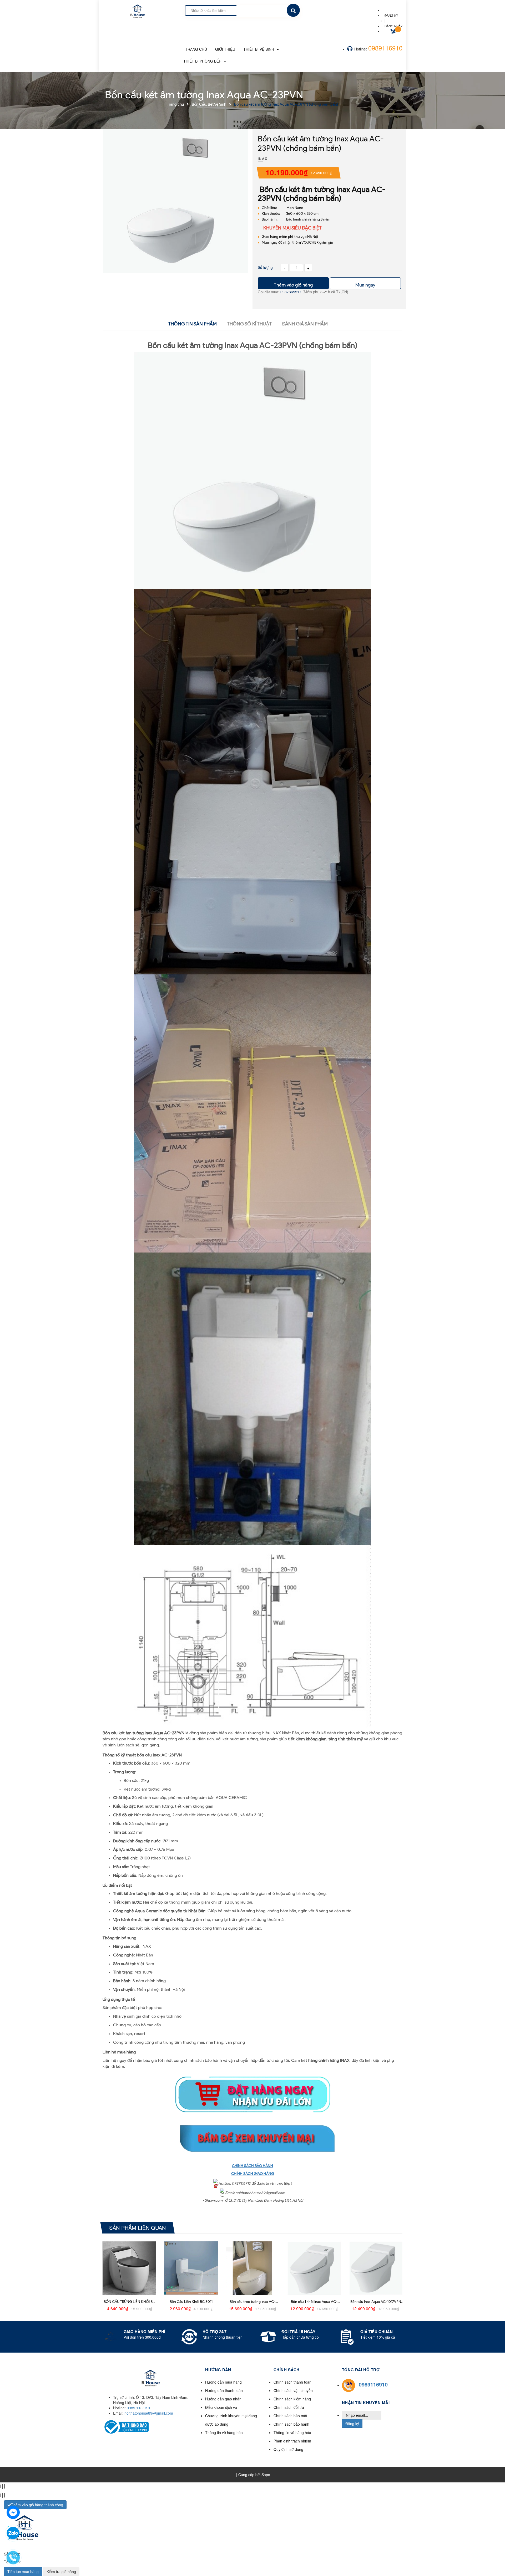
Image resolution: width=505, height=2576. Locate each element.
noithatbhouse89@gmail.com (149, 2413)
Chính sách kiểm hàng (292, 2399)
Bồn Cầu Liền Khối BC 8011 (191, 2302)
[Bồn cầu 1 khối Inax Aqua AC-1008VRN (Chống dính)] (314, 2268)
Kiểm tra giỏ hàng (61, 2572)
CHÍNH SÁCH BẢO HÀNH (252, 2166)
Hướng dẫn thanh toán (224, 2390)
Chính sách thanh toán (292, 2382)
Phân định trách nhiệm (292, 2441)
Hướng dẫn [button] (218, 2370)
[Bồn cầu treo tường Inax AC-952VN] (252, 2268)
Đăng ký (352, 2424)
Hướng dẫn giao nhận (223, 2399)
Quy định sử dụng (288, 2449)
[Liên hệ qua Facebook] (13, 2512)
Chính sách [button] (287, 2370)
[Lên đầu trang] (422, 2563)
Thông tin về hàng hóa (224, 2432)
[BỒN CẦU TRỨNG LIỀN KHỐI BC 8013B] (129, 2268)
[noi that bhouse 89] (137, 9)
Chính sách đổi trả (289, 2407)
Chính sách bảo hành (291, 2424)
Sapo (266, 2475)
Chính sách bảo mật (290, 2416)
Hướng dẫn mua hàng (223, 2382)
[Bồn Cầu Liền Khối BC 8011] (191, 2268)
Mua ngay (365, 285)
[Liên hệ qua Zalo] (13, 2533)
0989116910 (385, 48)
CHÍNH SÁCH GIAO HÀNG (253, 2174)
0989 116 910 (138, 2408)
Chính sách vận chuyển (293, 2390)
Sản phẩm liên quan (137, 2227)
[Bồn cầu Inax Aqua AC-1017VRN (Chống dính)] (376, 2268)
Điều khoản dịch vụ (221, 2407)
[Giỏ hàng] (393, 32)
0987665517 (291, 292)
